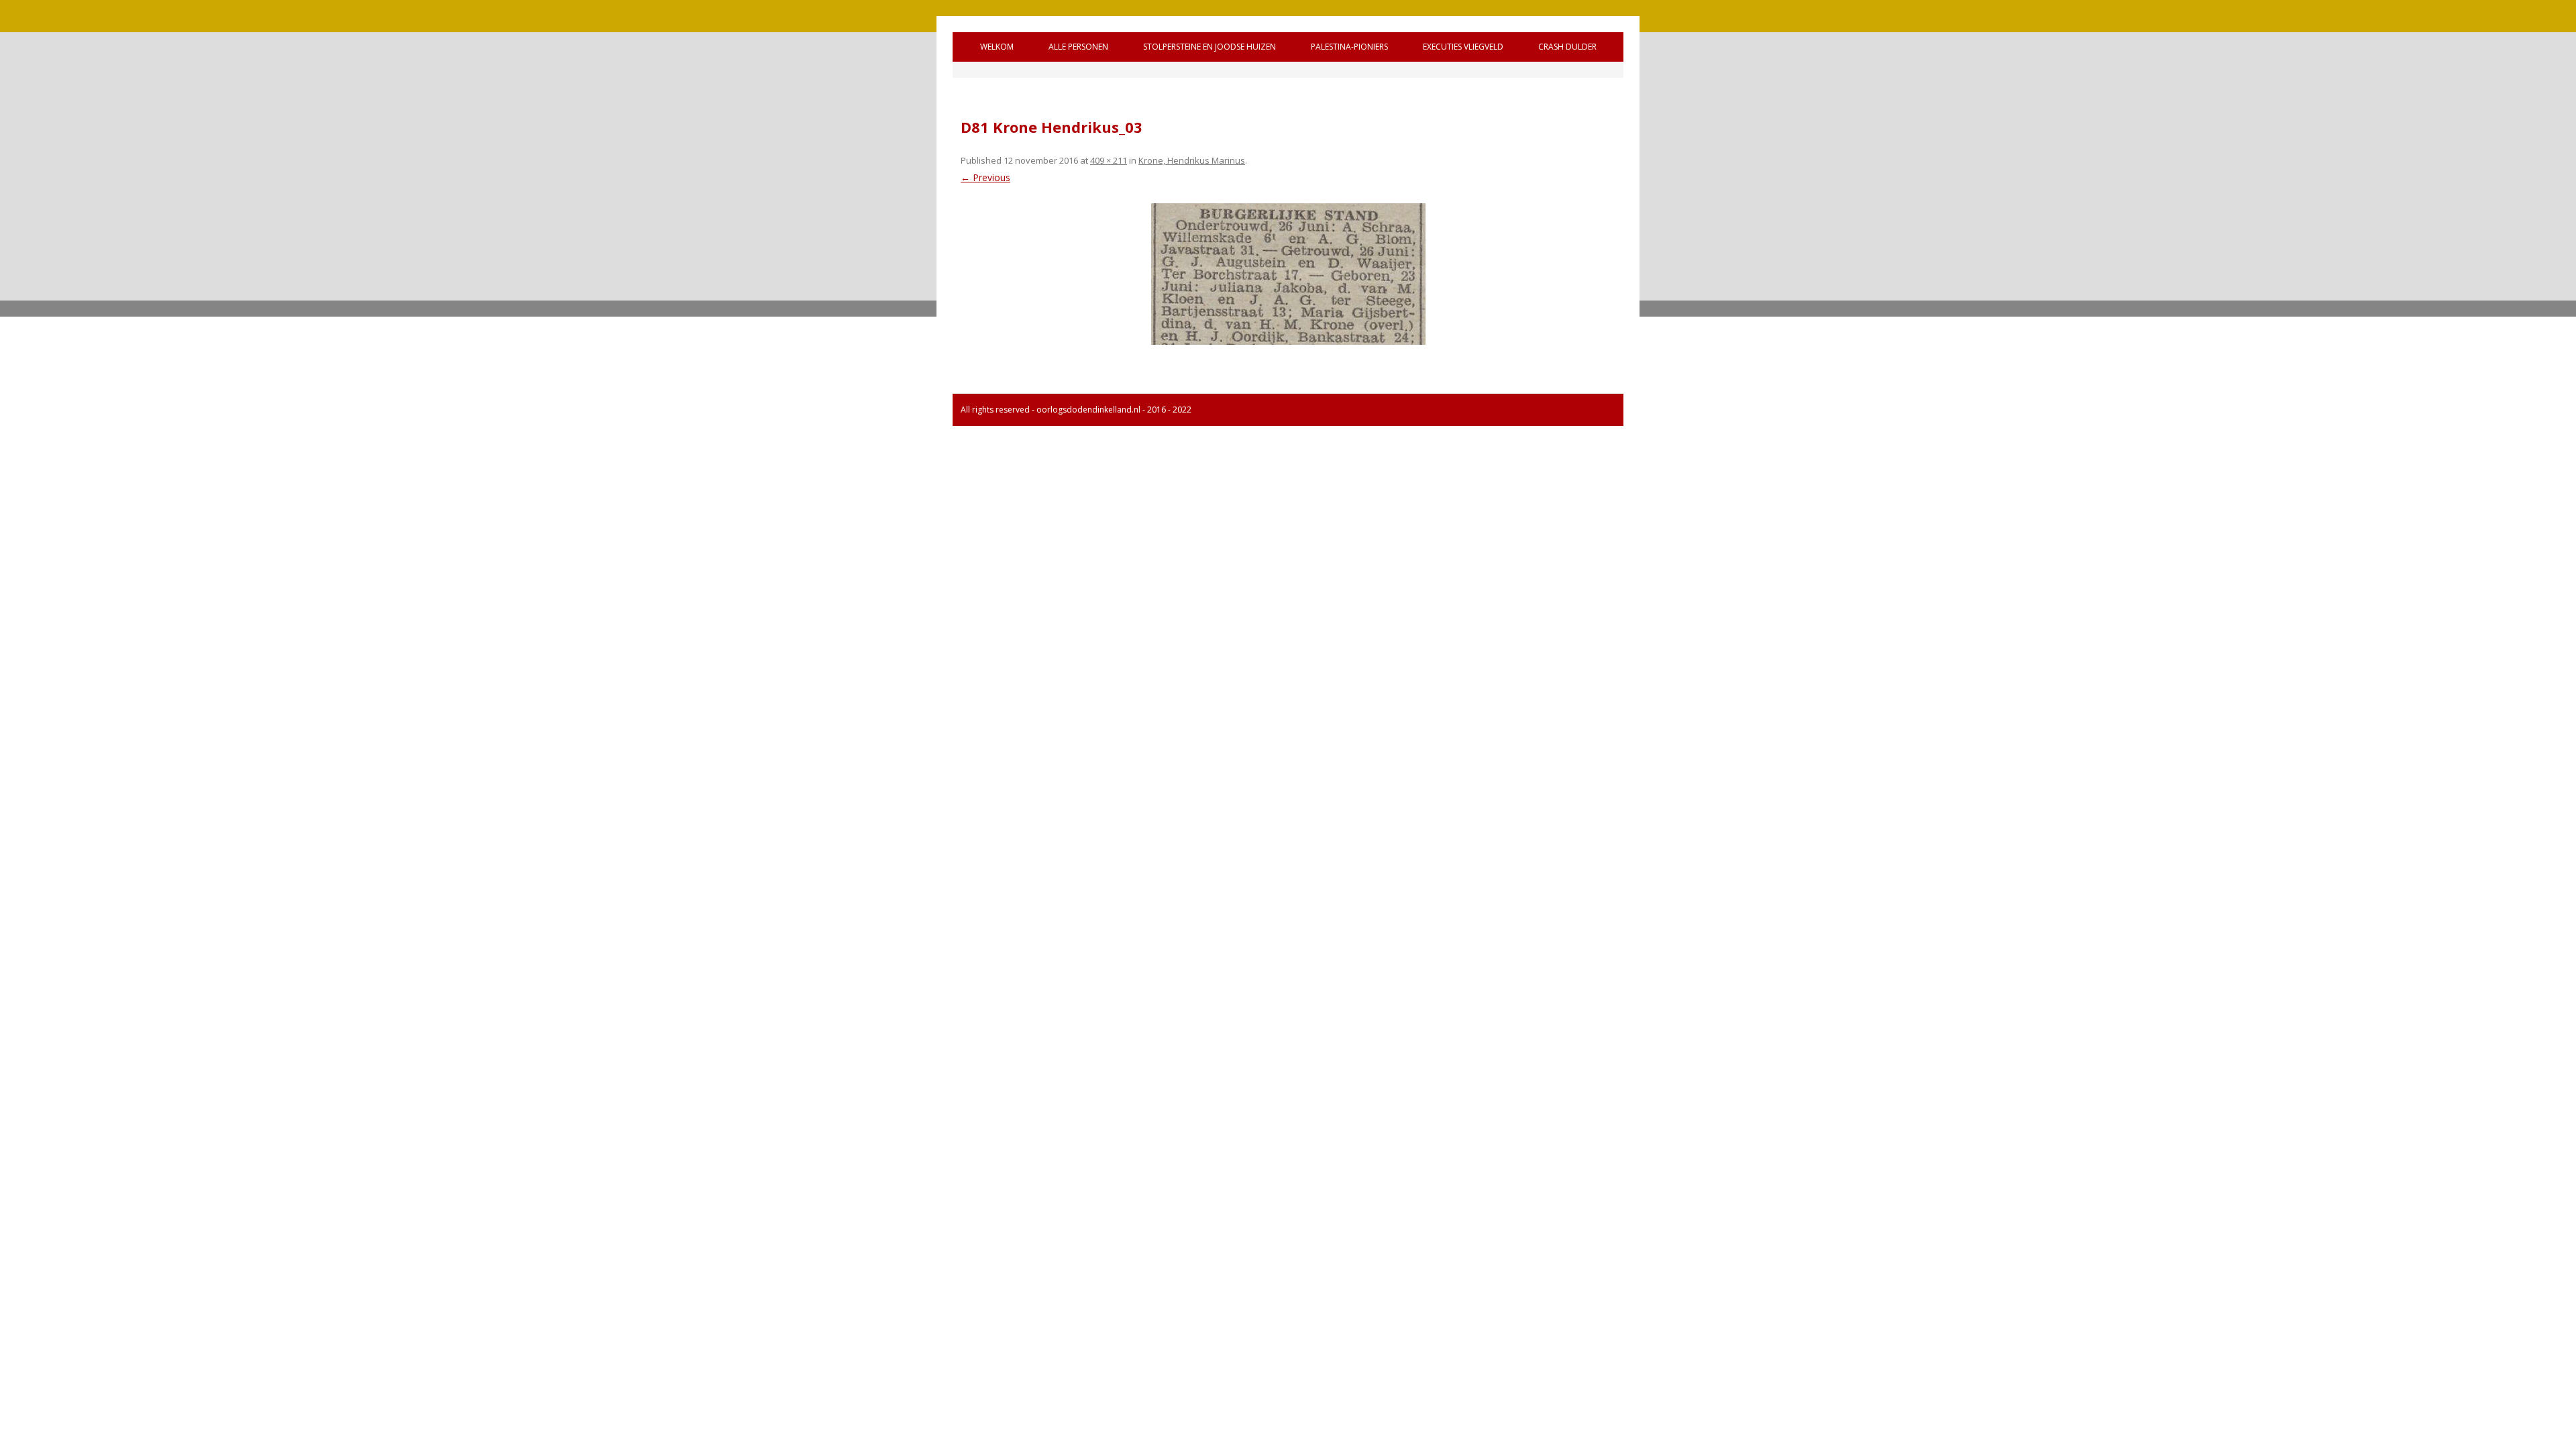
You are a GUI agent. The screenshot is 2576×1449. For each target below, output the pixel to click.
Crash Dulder (1567, 47)
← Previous (985, 177)
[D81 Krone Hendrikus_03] (1288, 274)
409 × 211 (1109, 160)
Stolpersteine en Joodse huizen (1210, 47)
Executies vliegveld (1463, 47)
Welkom (997, 47)
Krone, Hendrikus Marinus (1192, 160)
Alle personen (1078, 47)
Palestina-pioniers (1349, 47)
